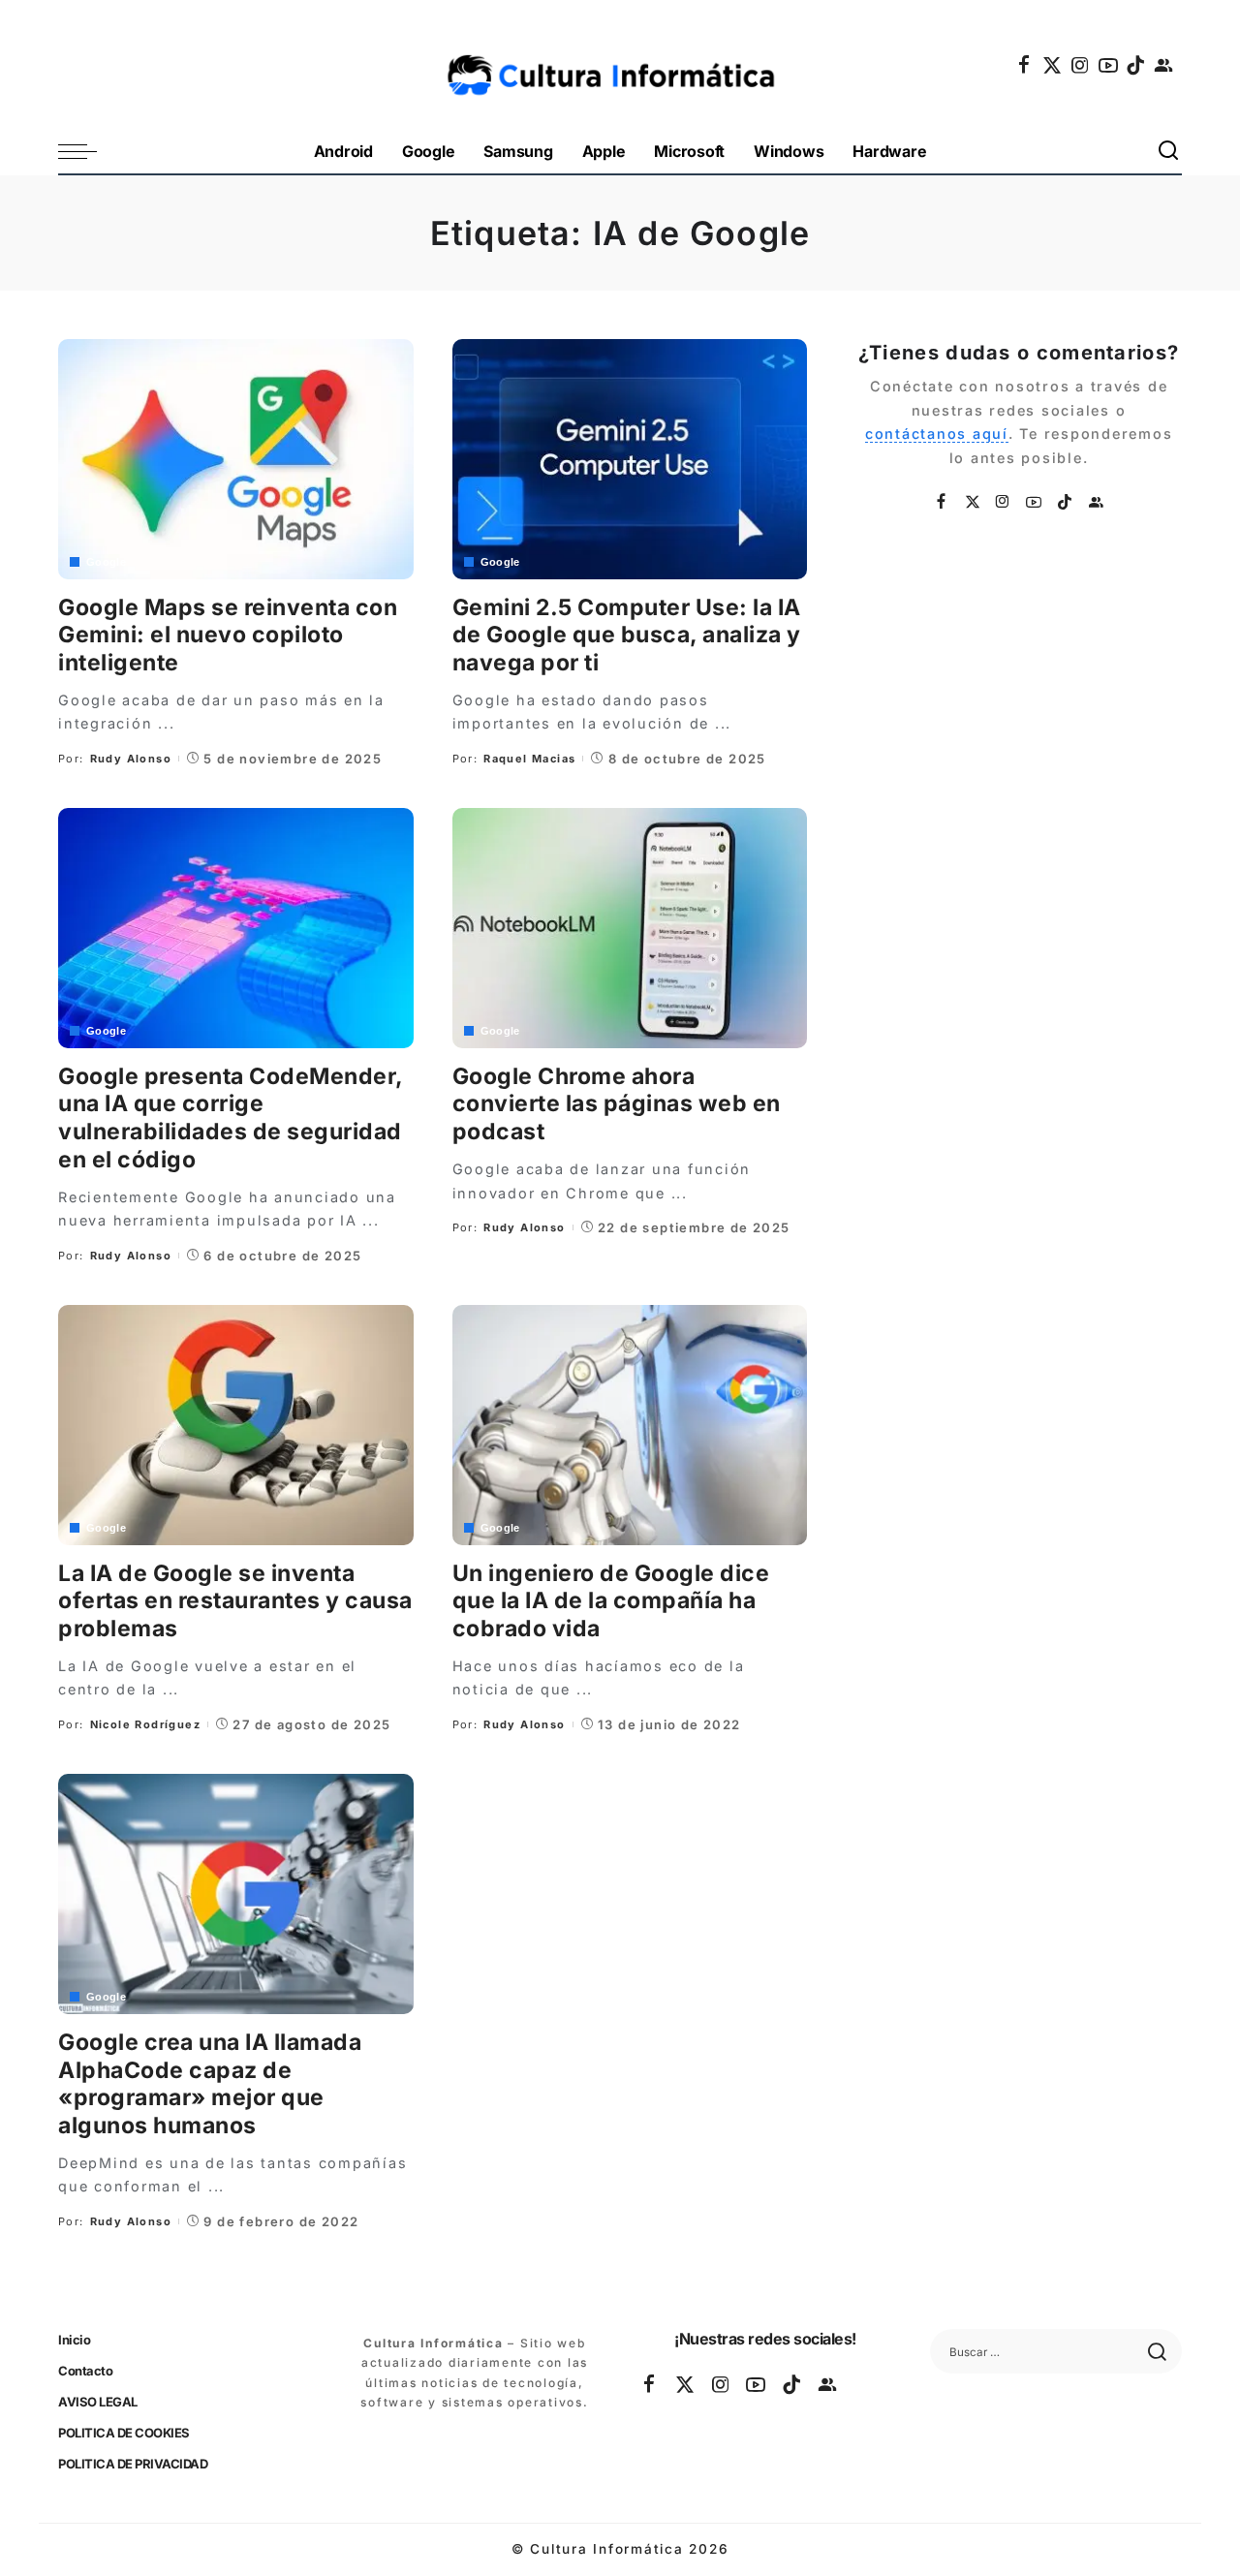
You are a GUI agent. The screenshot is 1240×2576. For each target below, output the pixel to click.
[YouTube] (1109, 65)
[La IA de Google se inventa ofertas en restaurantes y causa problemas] (236, 1425)
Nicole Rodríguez (145, 1724)
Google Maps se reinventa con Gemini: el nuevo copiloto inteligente (228, 636)
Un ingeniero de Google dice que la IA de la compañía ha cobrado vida (611, 1601)
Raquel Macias (529, 759)
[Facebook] (1025, 65)
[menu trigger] (87, 152)
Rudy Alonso (131, 759)
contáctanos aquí (937, 434)
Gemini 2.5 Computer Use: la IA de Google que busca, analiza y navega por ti (627, 636)
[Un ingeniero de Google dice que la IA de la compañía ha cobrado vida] (630, 1425)
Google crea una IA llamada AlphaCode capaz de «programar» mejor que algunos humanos (210, 2084)
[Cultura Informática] (620, 65)
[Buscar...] (1169, 152)
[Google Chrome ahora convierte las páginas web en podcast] (630, 928)
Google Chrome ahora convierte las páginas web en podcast (617, 1104)
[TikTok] (1136, 65)
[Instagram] (1081, 65)
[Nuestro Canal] (1164, 65)
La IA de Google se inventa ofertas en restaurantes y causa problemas (235, 1601)
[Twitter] (1053, 65)
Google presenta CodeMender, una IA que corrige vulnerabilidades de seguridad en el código (231, 1118)
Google (106, 562)
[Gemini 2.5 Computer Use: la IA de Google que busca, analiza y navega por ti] (630, 459)
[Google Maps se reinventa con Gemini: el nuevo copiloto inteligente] (236, 459)
